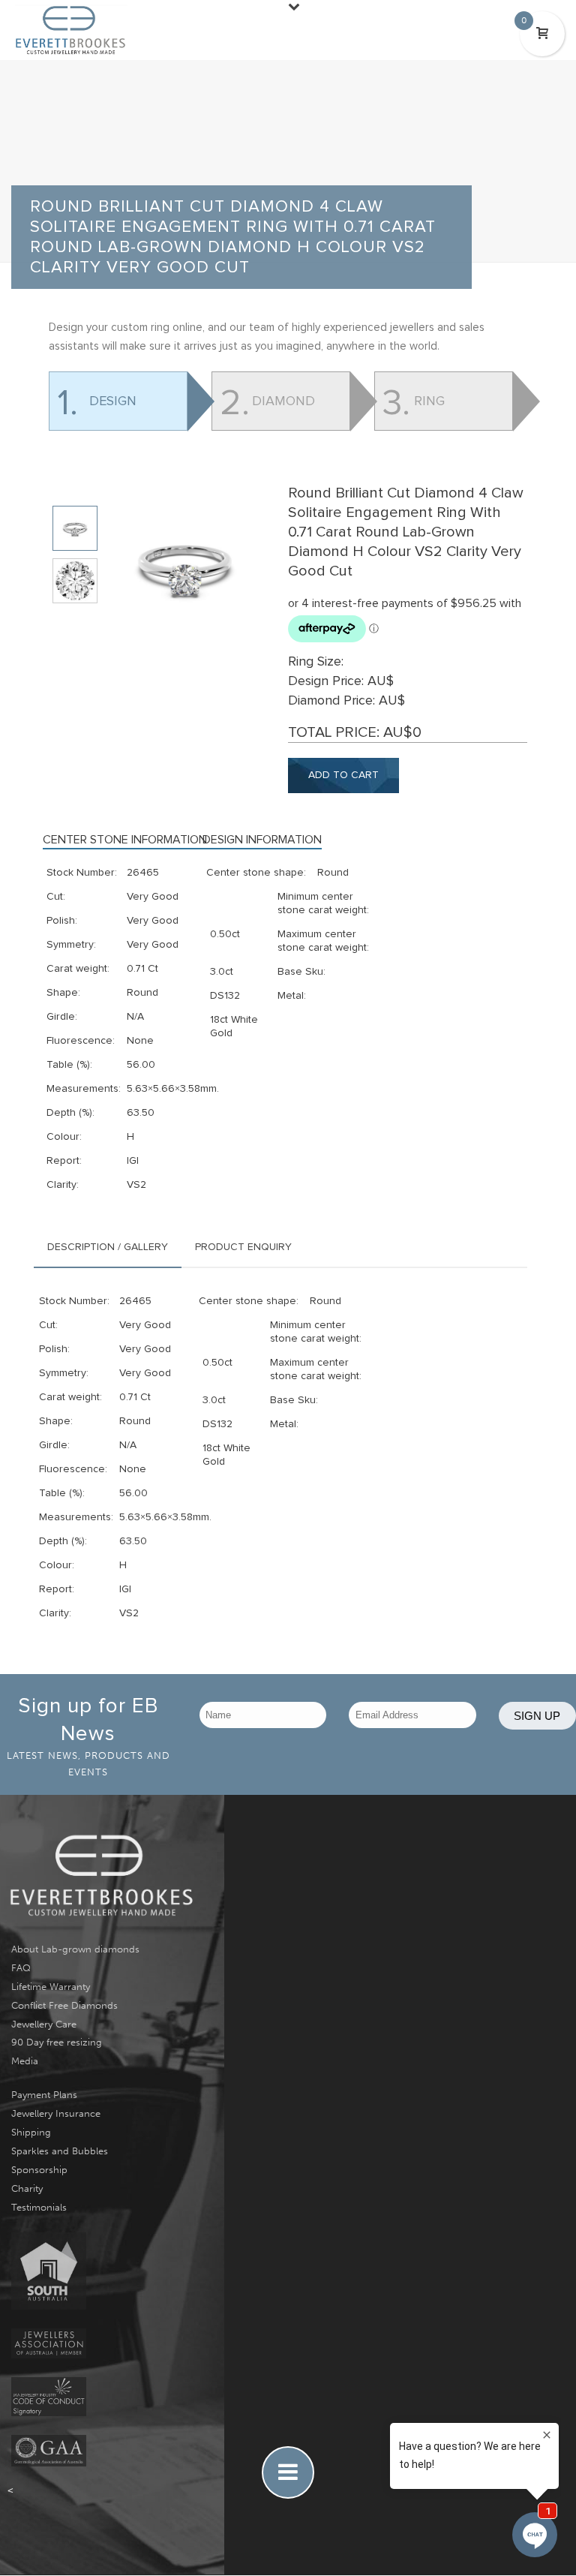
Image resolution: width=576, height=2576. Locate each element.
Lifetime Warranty (51, 1987)
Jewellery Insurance (56, 2113)
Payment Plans (44, 2095)
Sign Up (537, 1716)
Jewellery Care (44, 2024)
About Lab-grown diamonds (75, 1949)
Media (25, 2061)
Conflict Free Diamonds (64, 2005)
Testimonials (39, 2207)
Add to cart (343, 775)
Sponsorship (39, 2170)
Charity (27, 2188)
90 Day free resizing (57, 2042)
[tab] (108, 1247)
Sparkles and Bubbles (60, 2151)
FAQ (21, 1968)
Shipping (31, 2132)
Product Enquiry (243, 1247)
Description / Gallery (108, 1247)
